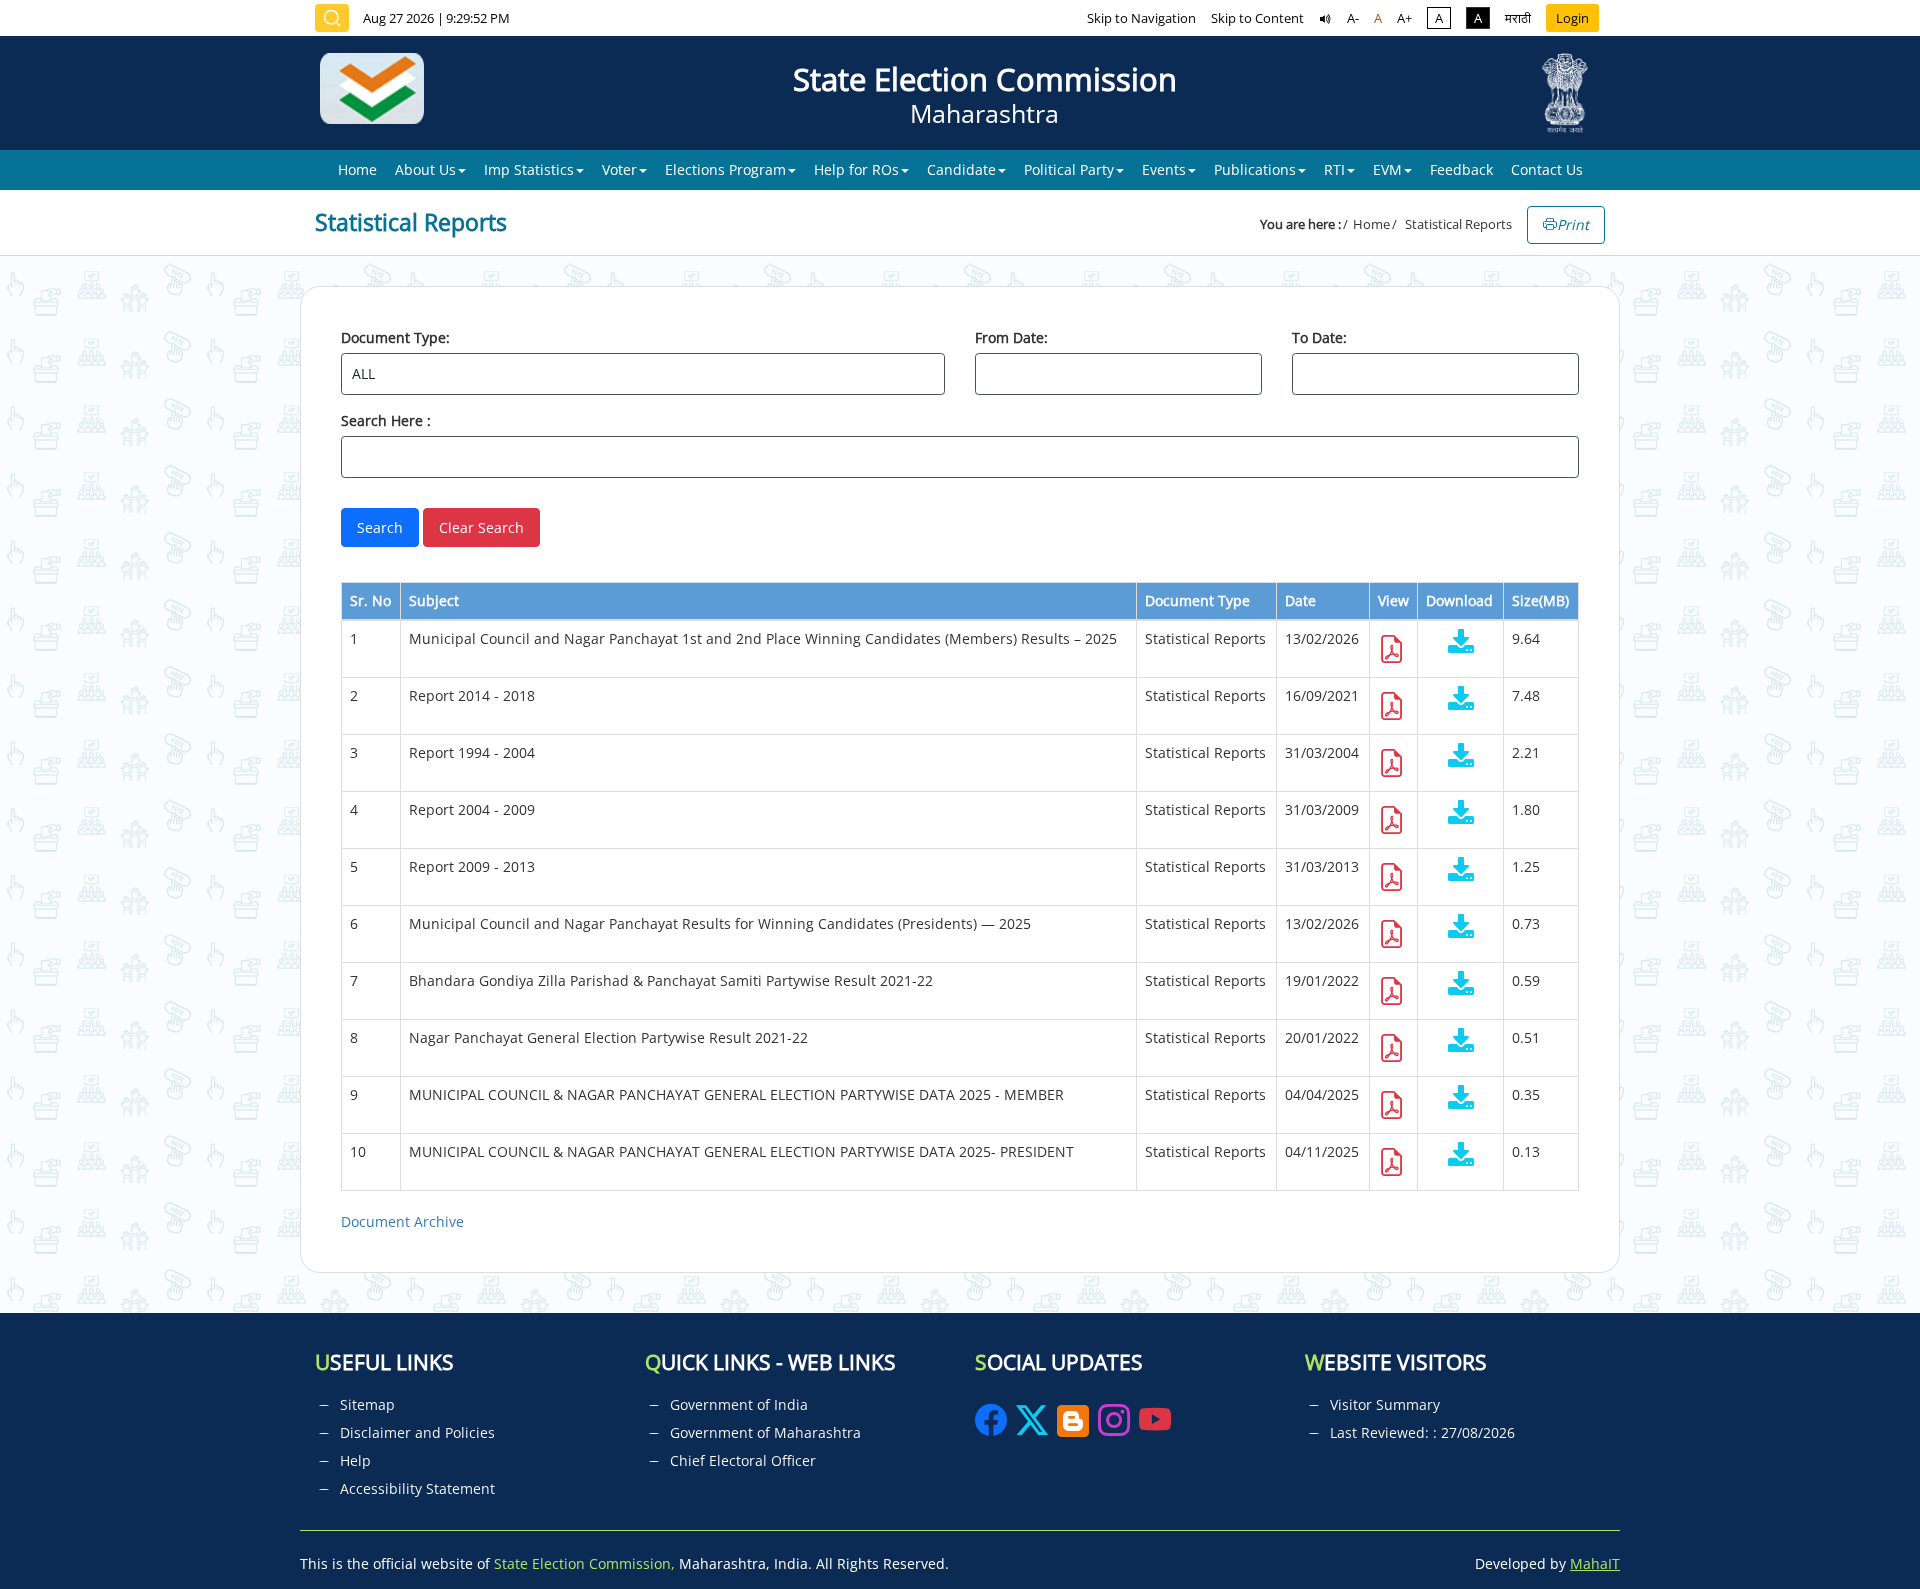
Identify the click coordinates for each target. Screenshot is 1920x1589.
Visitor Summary (1385, 1404)
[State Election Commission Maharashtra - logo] (379, 93)
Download (1459, 600)
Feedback (1461, 169)
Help (355, 1460)
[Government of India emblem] (1565, 93)
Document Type (1197, 600)
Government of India (739, 1404)
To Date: (1319, 337)
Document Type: (395, 337)
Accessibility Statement (417, 1488)
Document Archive (402, 1221)
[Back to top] (1858, 1528)
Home (357, 169)
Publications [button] (1255, 169)
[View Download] (1460, 643)
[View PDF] (1392, 654)
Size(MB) (1540, 600)
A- (1353, 18)
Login (1572, 18)
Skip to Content (1257, 18)
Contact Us (1547, 169)
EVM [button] (1387, 169)
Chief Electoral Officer (743, 1460)
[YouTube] (1155, 1426)
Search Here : (386, 420)
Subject (434, 600)
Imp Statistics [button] (529, 169)
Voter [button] (619, 169)
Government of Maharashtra (765, 1432)
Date (1300, 600)
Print (1573, 224)
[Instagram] (1116, 1426)
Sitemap (367, 1404)
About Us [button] (425, 169)
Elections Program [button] (725, 169)
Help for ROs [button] (856, 169)
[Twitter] (1032, 1426)
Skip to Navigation (1141, 18)
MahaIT (1595, 1563)
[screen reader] (1325, 18)
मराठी (1518, 18)
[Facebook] (993, 1426)
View (1393, 600)
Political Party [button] (1069, 169)
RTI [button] (1334, 169)
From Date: (1011, 337)
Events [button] (1164, 169)
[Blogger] (1073, 1426)
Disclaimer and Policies (417, 1432)
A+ (1404, 18)
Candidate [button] (961, 169)
